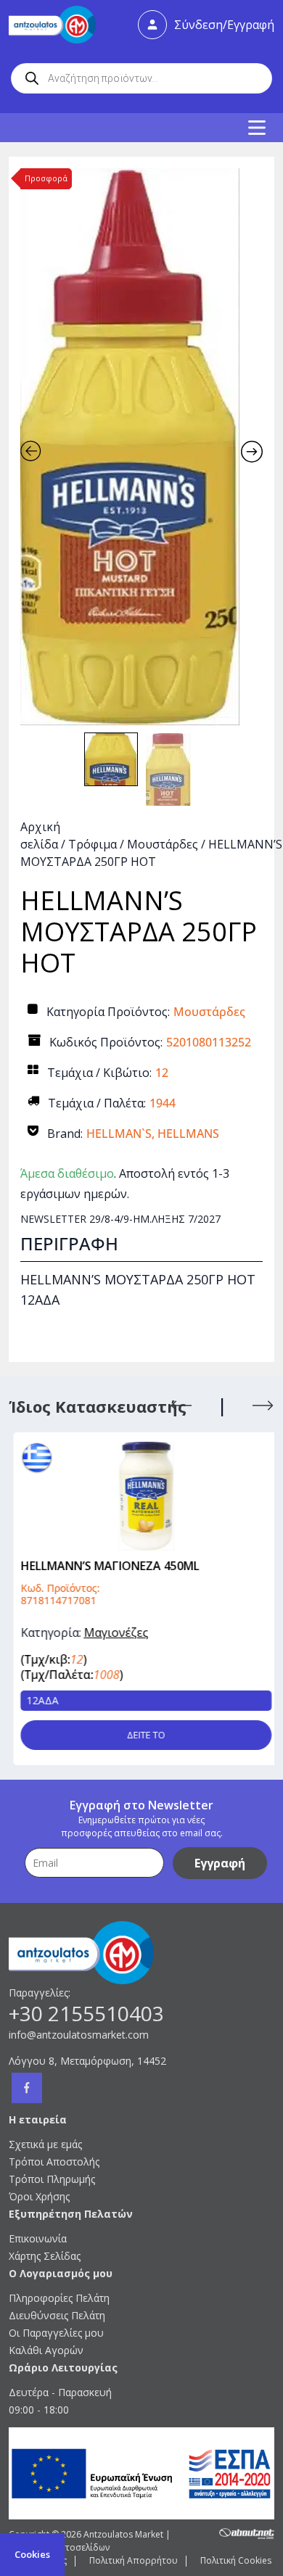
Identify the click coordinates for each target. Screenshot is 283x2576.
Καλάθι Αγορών (46, 2350)
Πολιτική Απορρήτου (134, 2560)
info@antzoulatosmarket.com (79, 2035)
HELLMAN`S (119, 1134)
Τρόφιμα (93, 844)
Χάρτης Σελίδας (45, 2256)
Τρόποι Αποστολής (54, 2162)
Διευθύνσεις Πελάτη (57, 2315)
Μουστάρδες (163, 844)
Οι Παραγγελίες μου (56, 2333)
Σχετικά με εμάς (45, 2144)
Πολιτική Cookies (236, 2560)
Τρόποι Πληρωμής (52, 2179)
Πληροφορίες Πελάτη (59, 2298)
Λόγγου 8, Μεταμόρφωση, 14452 (87, 2061)
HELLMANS (188, 1134)
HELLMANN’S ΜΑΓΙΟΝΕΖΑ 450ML (105, 1566)
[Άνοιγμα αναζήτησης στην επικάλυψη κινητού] (141, 78)
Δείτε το (142, 1735)
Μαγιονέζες (111, 1632)
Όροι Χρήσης (39, 2196)
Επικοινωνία (38, 2238)
